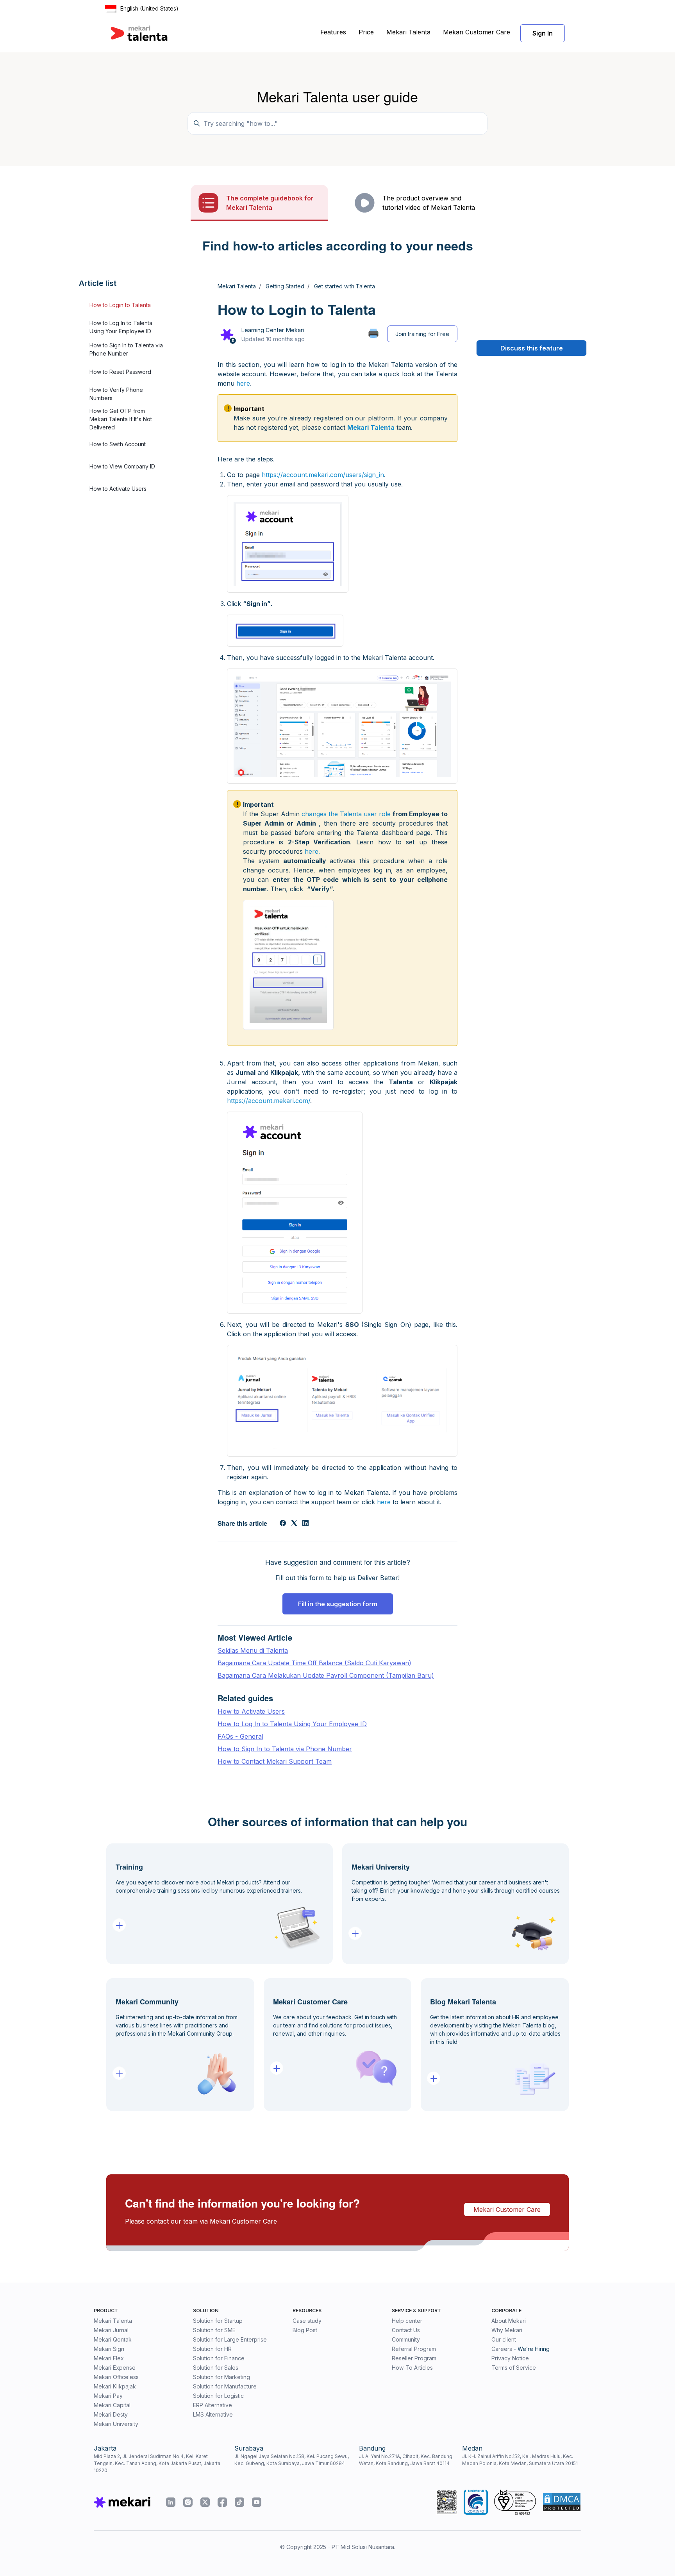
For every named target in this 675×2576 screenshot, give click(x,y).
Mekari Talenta (408, 32)
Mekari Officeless (116, 2377)
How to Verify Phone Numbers (116, 394)
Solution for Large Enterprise (230, 2339)
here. (312, 851)
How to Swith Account (118, 444)
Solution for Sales (216, 2368)
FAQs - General (240, 1736)
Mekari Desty (111, 2414)
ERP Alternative (212, 2405)
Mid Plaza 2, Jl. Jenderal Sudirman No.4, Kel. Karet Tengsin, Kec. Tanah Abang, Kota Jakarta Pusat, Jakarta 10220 (157, 2463)
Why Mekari (507, 2330)
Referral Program (414, 2349)
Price (366, 32)
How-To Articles (412, 2368)
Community (406, 2339)
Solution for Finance (219, 2358)
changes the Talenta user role (346, 814)
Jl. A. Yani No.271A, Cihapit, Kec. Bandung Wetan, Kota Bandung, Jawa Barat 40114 (406, 2460)
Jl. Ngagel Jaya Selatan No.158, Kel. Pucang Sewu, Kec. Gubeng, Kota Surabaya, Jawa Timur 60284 (292, 2460)
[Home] (139, 33)
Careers (502, 2349)
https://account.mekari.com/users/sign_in (323, 475)
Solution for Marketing (221, 2377)
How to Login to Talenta (120, 305)
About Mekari (509, 2321)
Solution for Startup (218, 2321)
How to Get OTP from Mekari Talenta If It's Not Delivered (121, 419)
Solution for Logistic (218, 2396)
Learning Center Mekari (272, 330)
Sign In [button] (543, 33)
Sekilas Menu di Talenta (253, 1650)
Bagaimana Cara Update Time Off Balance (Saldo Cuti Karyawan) (314, 1663)
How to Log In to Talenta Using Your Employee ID (121, 327)
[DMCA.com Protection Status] (562, 2502)
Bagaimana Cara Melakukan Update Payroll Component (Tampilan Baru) (326, 1675)
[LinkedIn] (305, 1524)
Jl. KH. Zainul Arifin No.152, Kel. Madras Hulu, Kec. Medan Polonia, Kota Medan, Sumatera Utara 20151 (520, 2460)
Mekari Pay (108, 2396)
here (243, 383)
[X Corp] (294, 1524)
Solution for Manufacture (225, 2386)
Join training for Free (422, 334)
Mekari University (116, 2424)
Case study (307, 2321)
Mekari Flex (109, 2358)
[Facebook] (283, 1524)
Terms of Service (514, 2368)
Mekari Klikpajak (115, 2386)
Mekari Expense (115, 2368)
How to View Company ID (122, 466)
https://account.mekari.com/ (269, 1101)
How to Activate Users (118, 489)
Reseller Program (414, 2358)
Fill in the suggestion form (338, 1604)
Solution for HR (212, 2349)
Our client (504, 2339)
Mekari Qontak (113, 2339)
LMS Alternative (213, 2414)
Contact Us (406, 2330)
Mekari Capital (112, 2405)
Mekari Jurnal (111, 2330)
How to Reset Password (120, 372)
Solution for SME (214, 2330)
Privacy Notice (510, 2358)
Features (333, 32)
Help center (407, 2321)
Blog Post (305, 2330)
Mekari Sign (109, 2349)
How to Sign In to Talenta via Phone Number (126, 350)
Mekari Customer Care (477, 32)
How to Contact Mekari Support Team (275, 1761)
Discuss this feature (532, 348)
